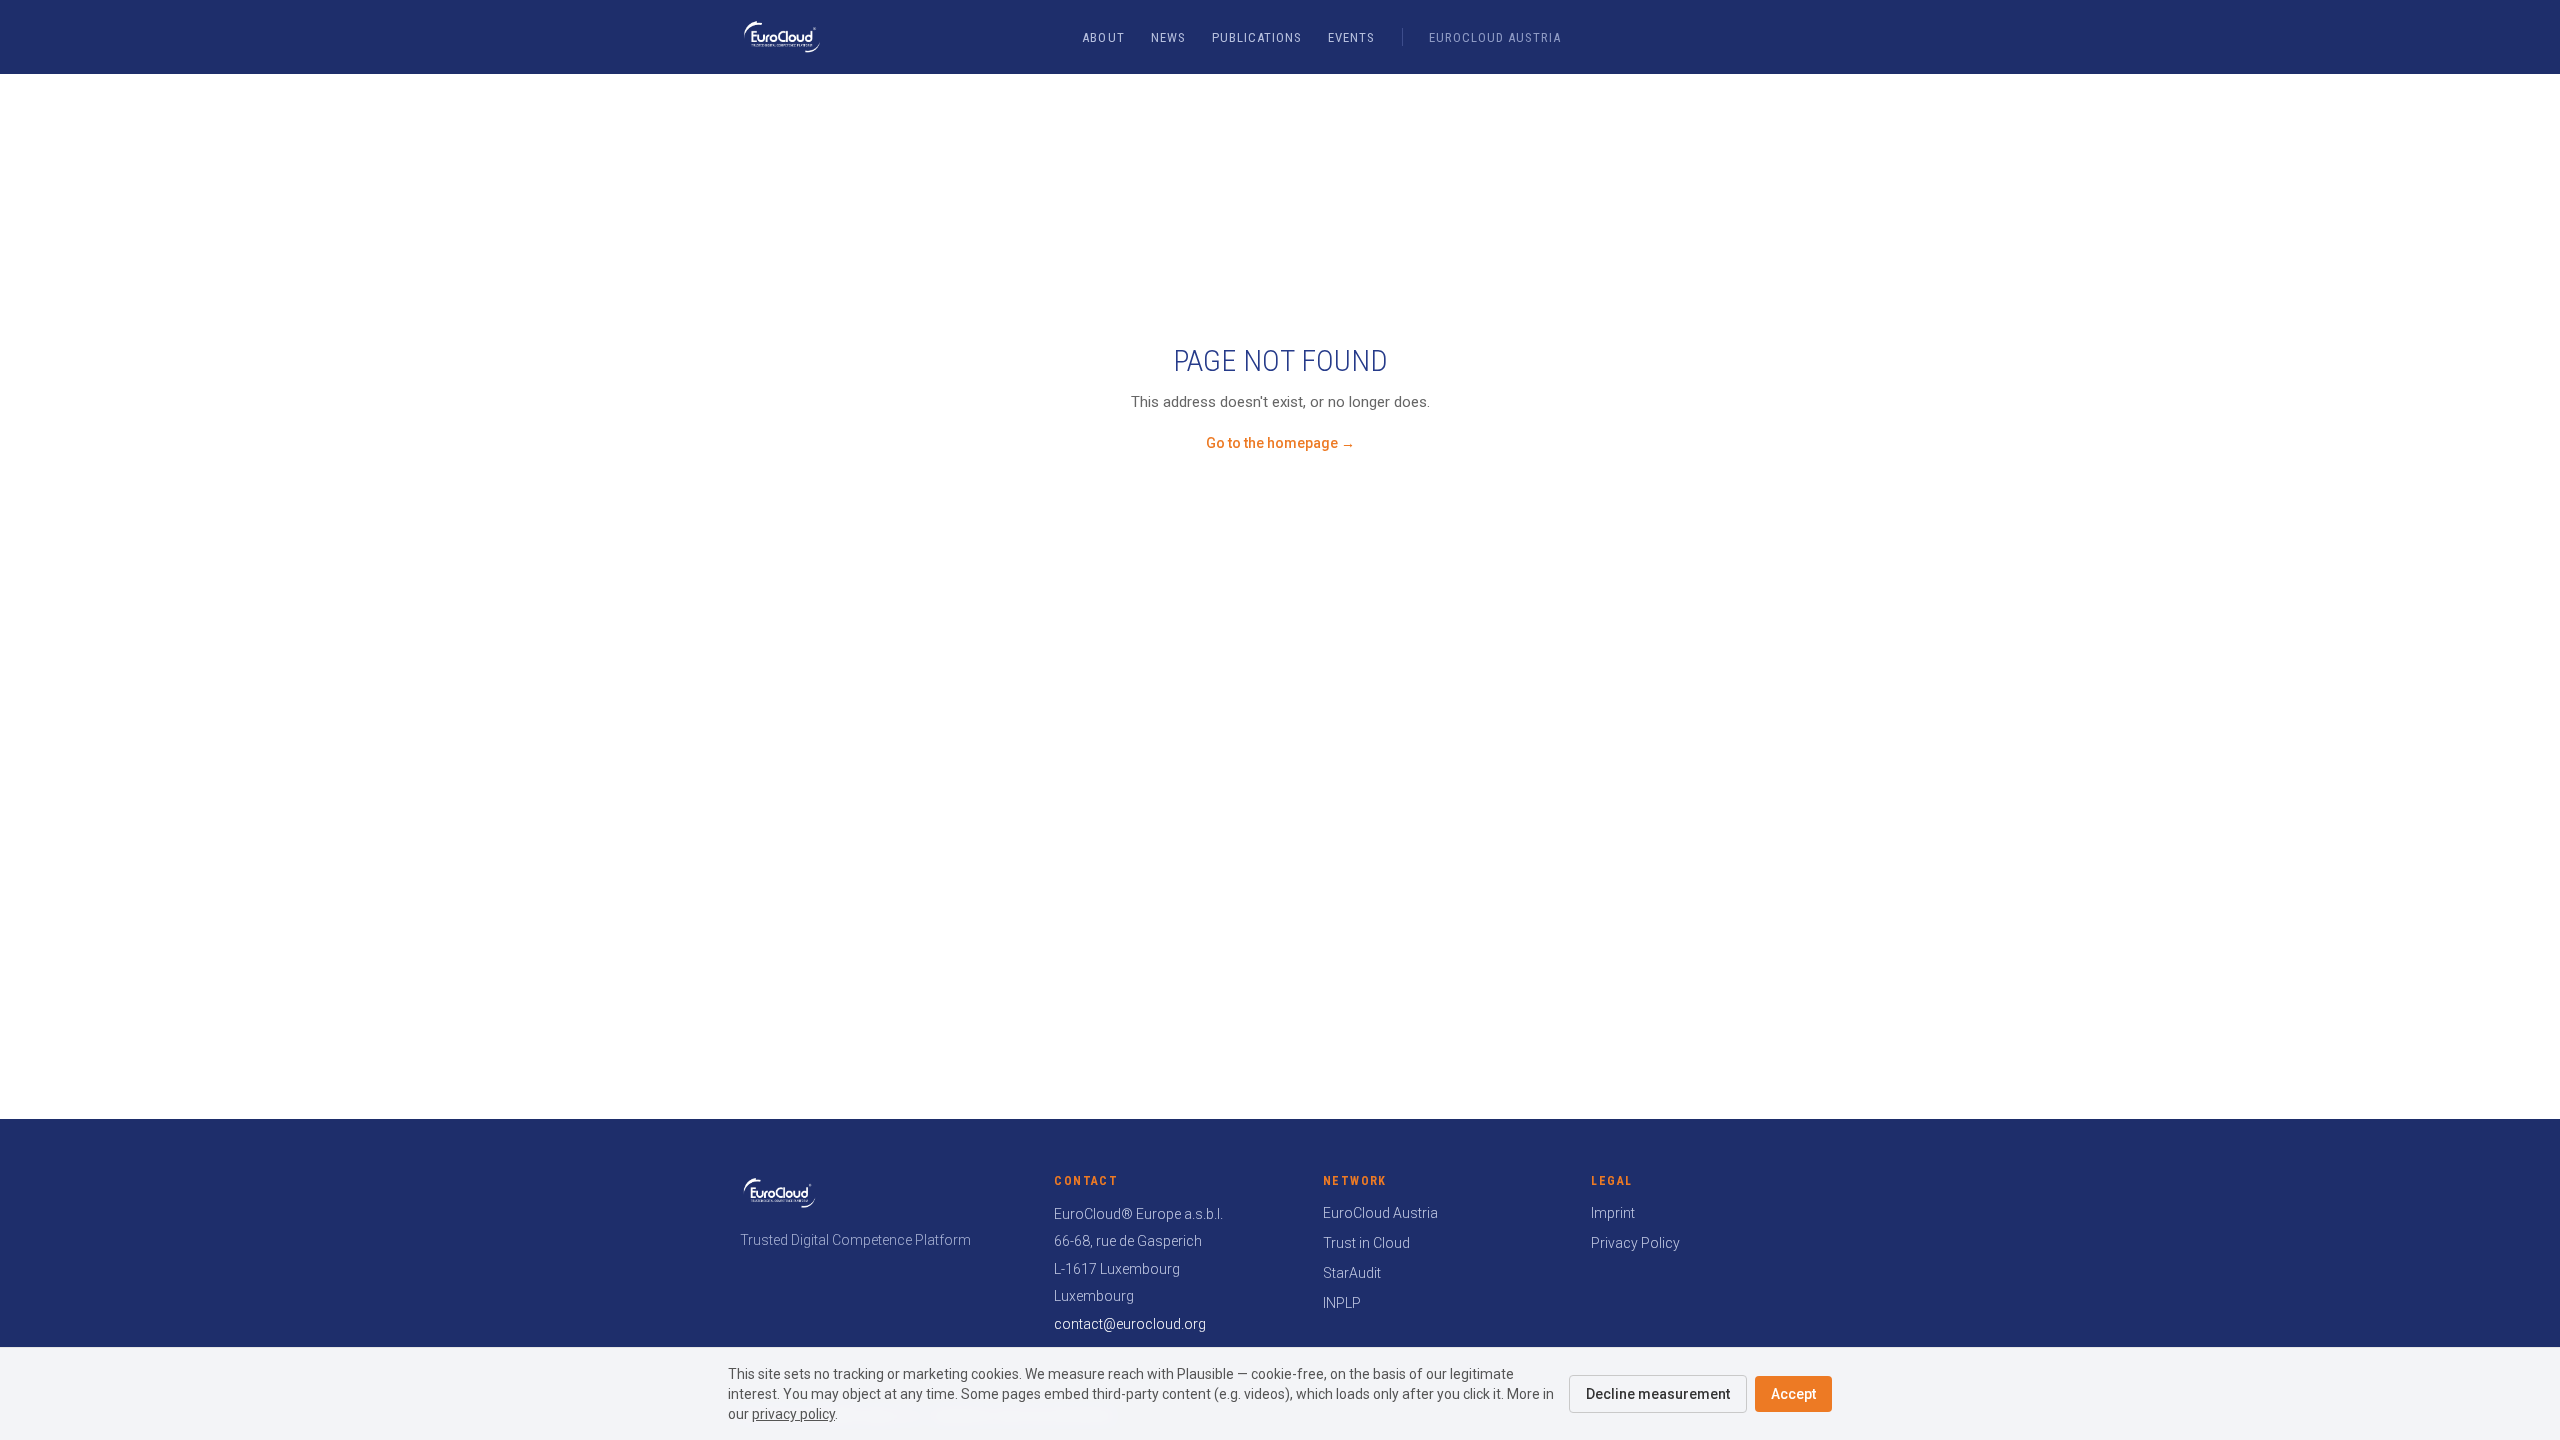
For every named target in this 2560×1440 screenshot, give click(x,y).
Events (1351, 37)
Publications (1257, 37)
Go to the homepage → (1280, 443)
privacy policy (793, 1414)
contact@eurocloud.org (1130, 1324)
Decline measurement (1658, 1394)
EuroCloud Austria (1495, 37)
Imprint (1613, 1213)
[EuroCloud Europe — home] (782, 37)
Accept (1793, 1394)
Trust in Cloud (1366, 1243)
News (1168, 37)
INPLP (1342, 1303)
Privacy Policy (1635, 1243)
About (1103, 37)
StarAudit (1352, 1273)
